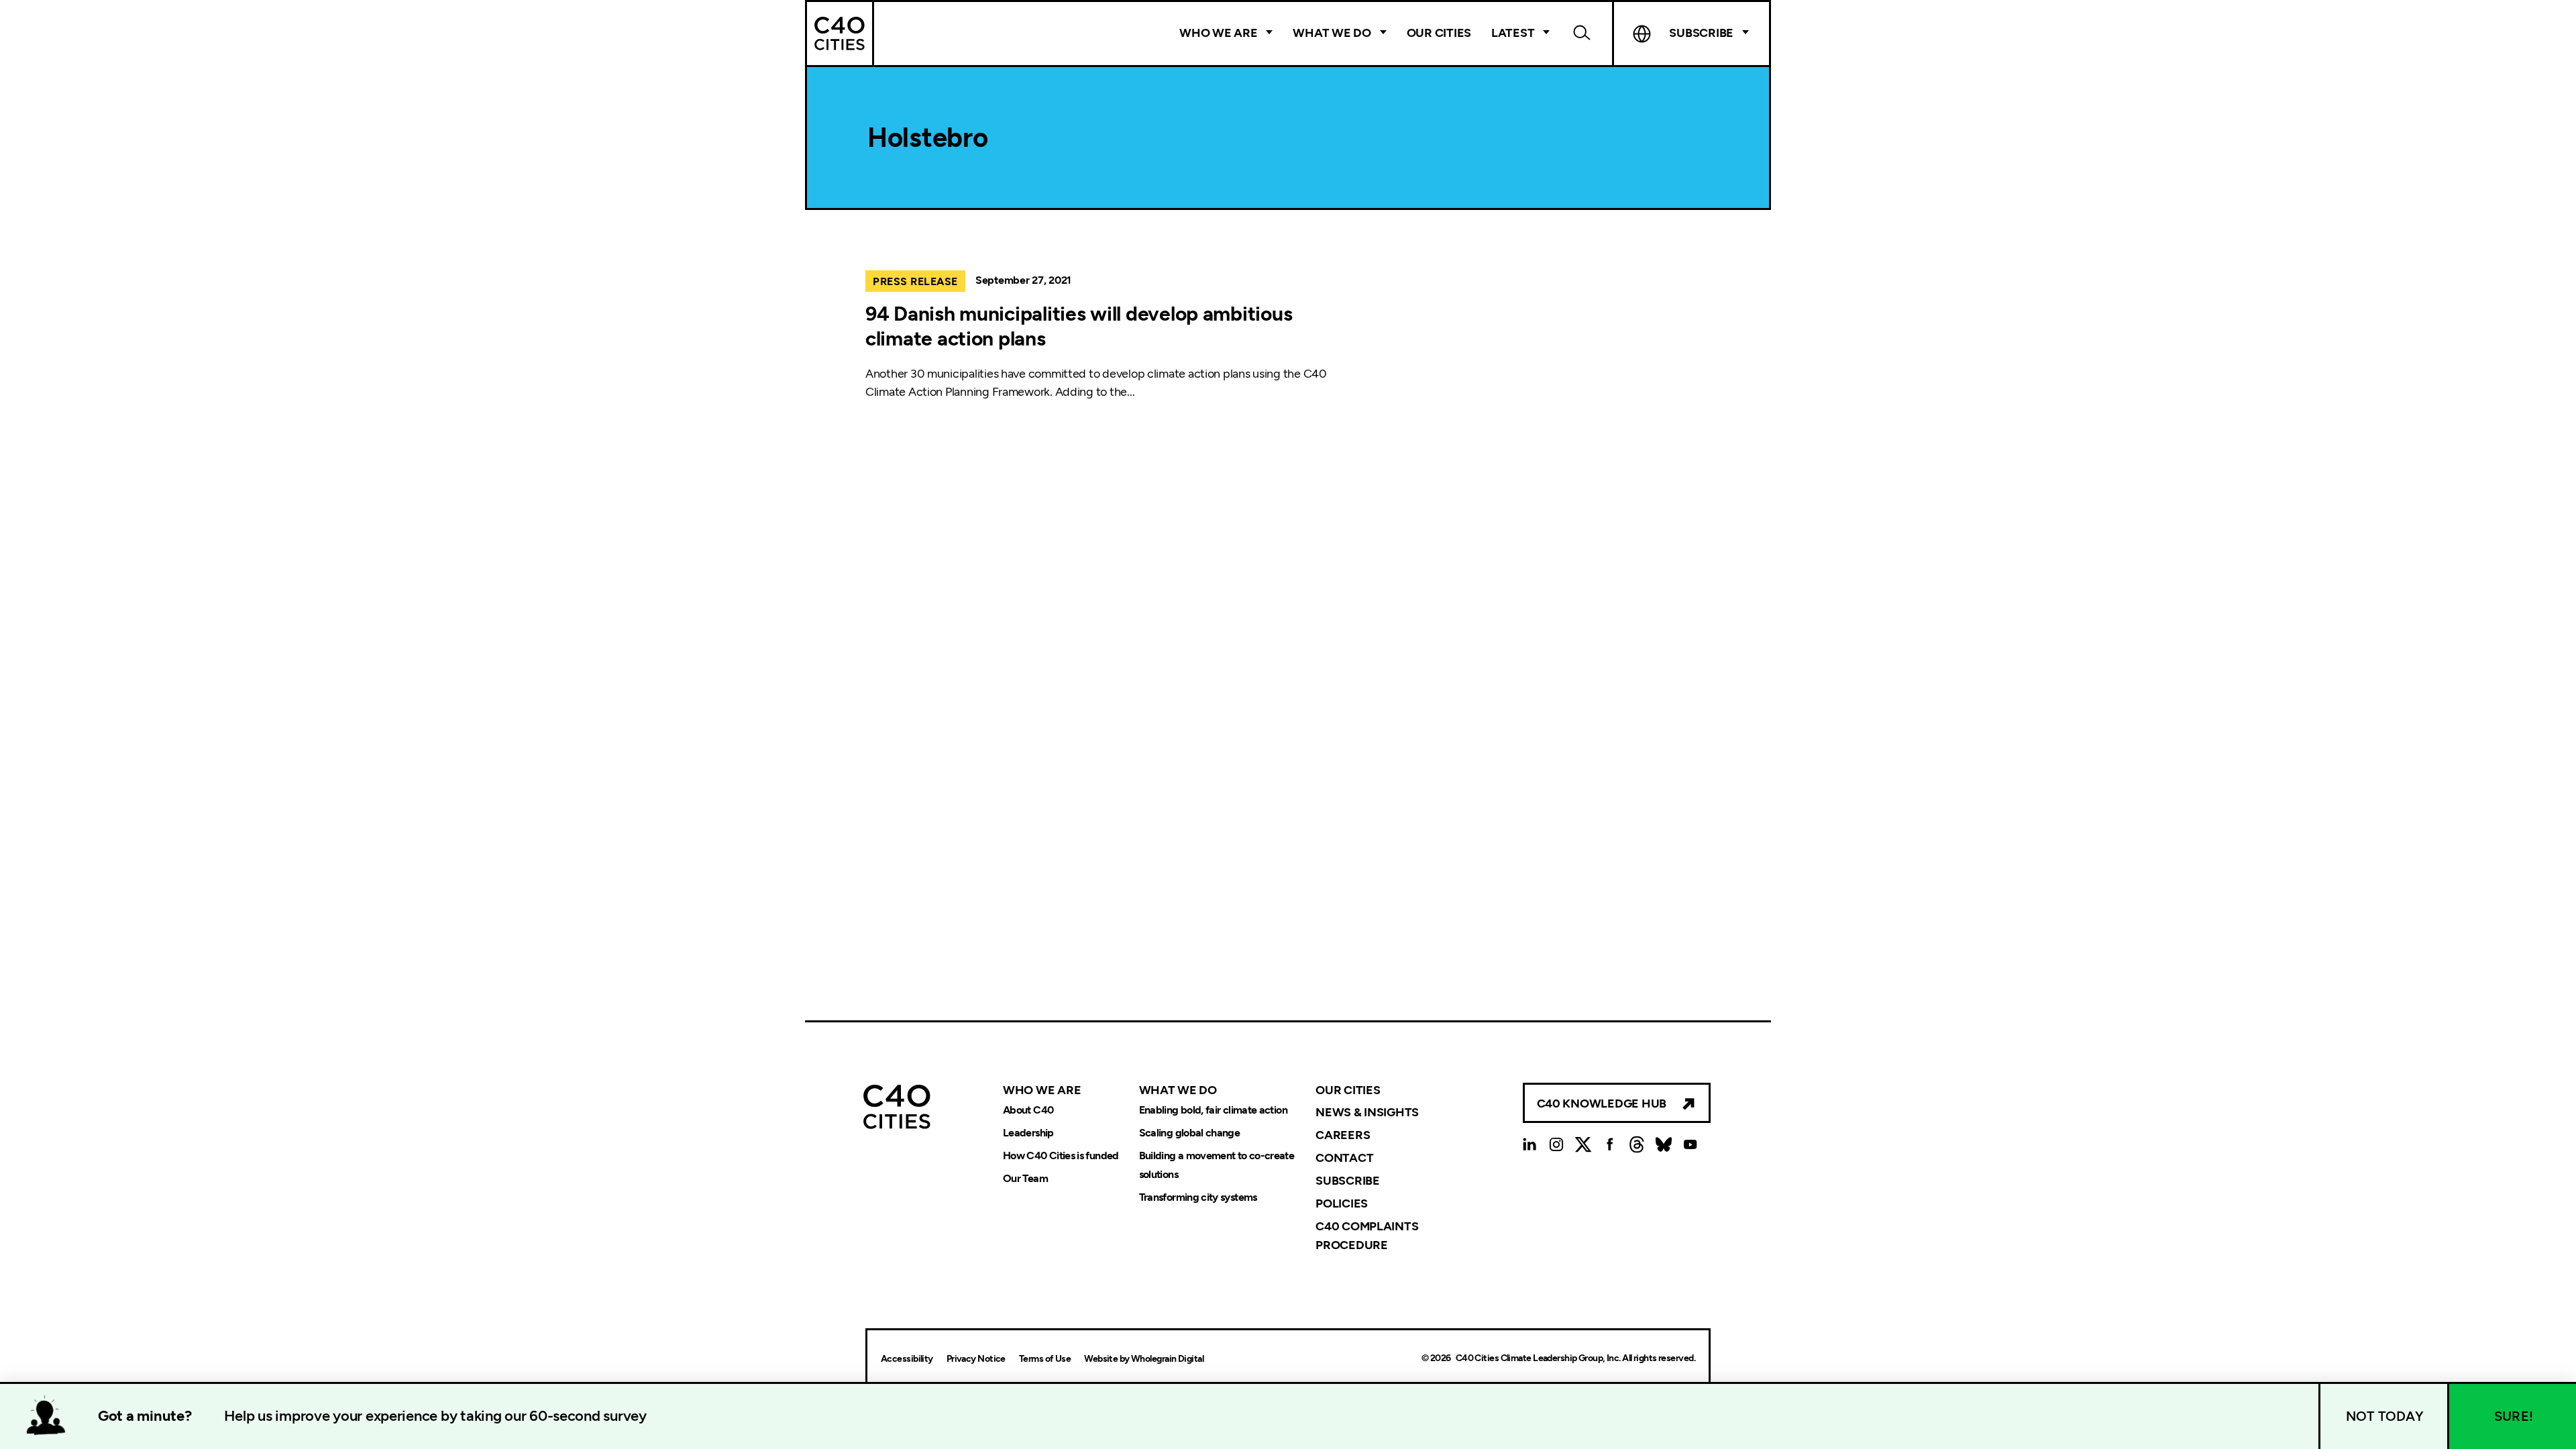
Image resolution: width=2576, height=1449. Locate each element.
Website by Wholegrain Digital (1144, 1359)
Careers (1343, 1135)
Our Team (1025, 1178)
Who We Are (1218, 33)
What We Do (1332, 33)
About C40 (1028, 1110)
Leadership (1028, 1133)
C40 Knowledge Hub (1602, 1104)
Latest (1513, 33)
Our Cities (1439, 33)
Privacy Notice (976, 1359)
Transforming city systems (1198, 1197)
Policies (1342, 1203)
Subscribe (1348, 1181)
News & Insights (1367, 1112)
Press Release (915, 281)
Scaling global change (1190, 1133)
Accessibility (907, 1359)
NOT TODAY (2385, 1416)
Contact (1344, 1158)
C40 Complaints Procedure (1367, 1236)
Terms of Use (1045, 1359)
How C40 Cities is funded (1061, 1156)
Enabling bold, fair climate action (1213, 1110)
